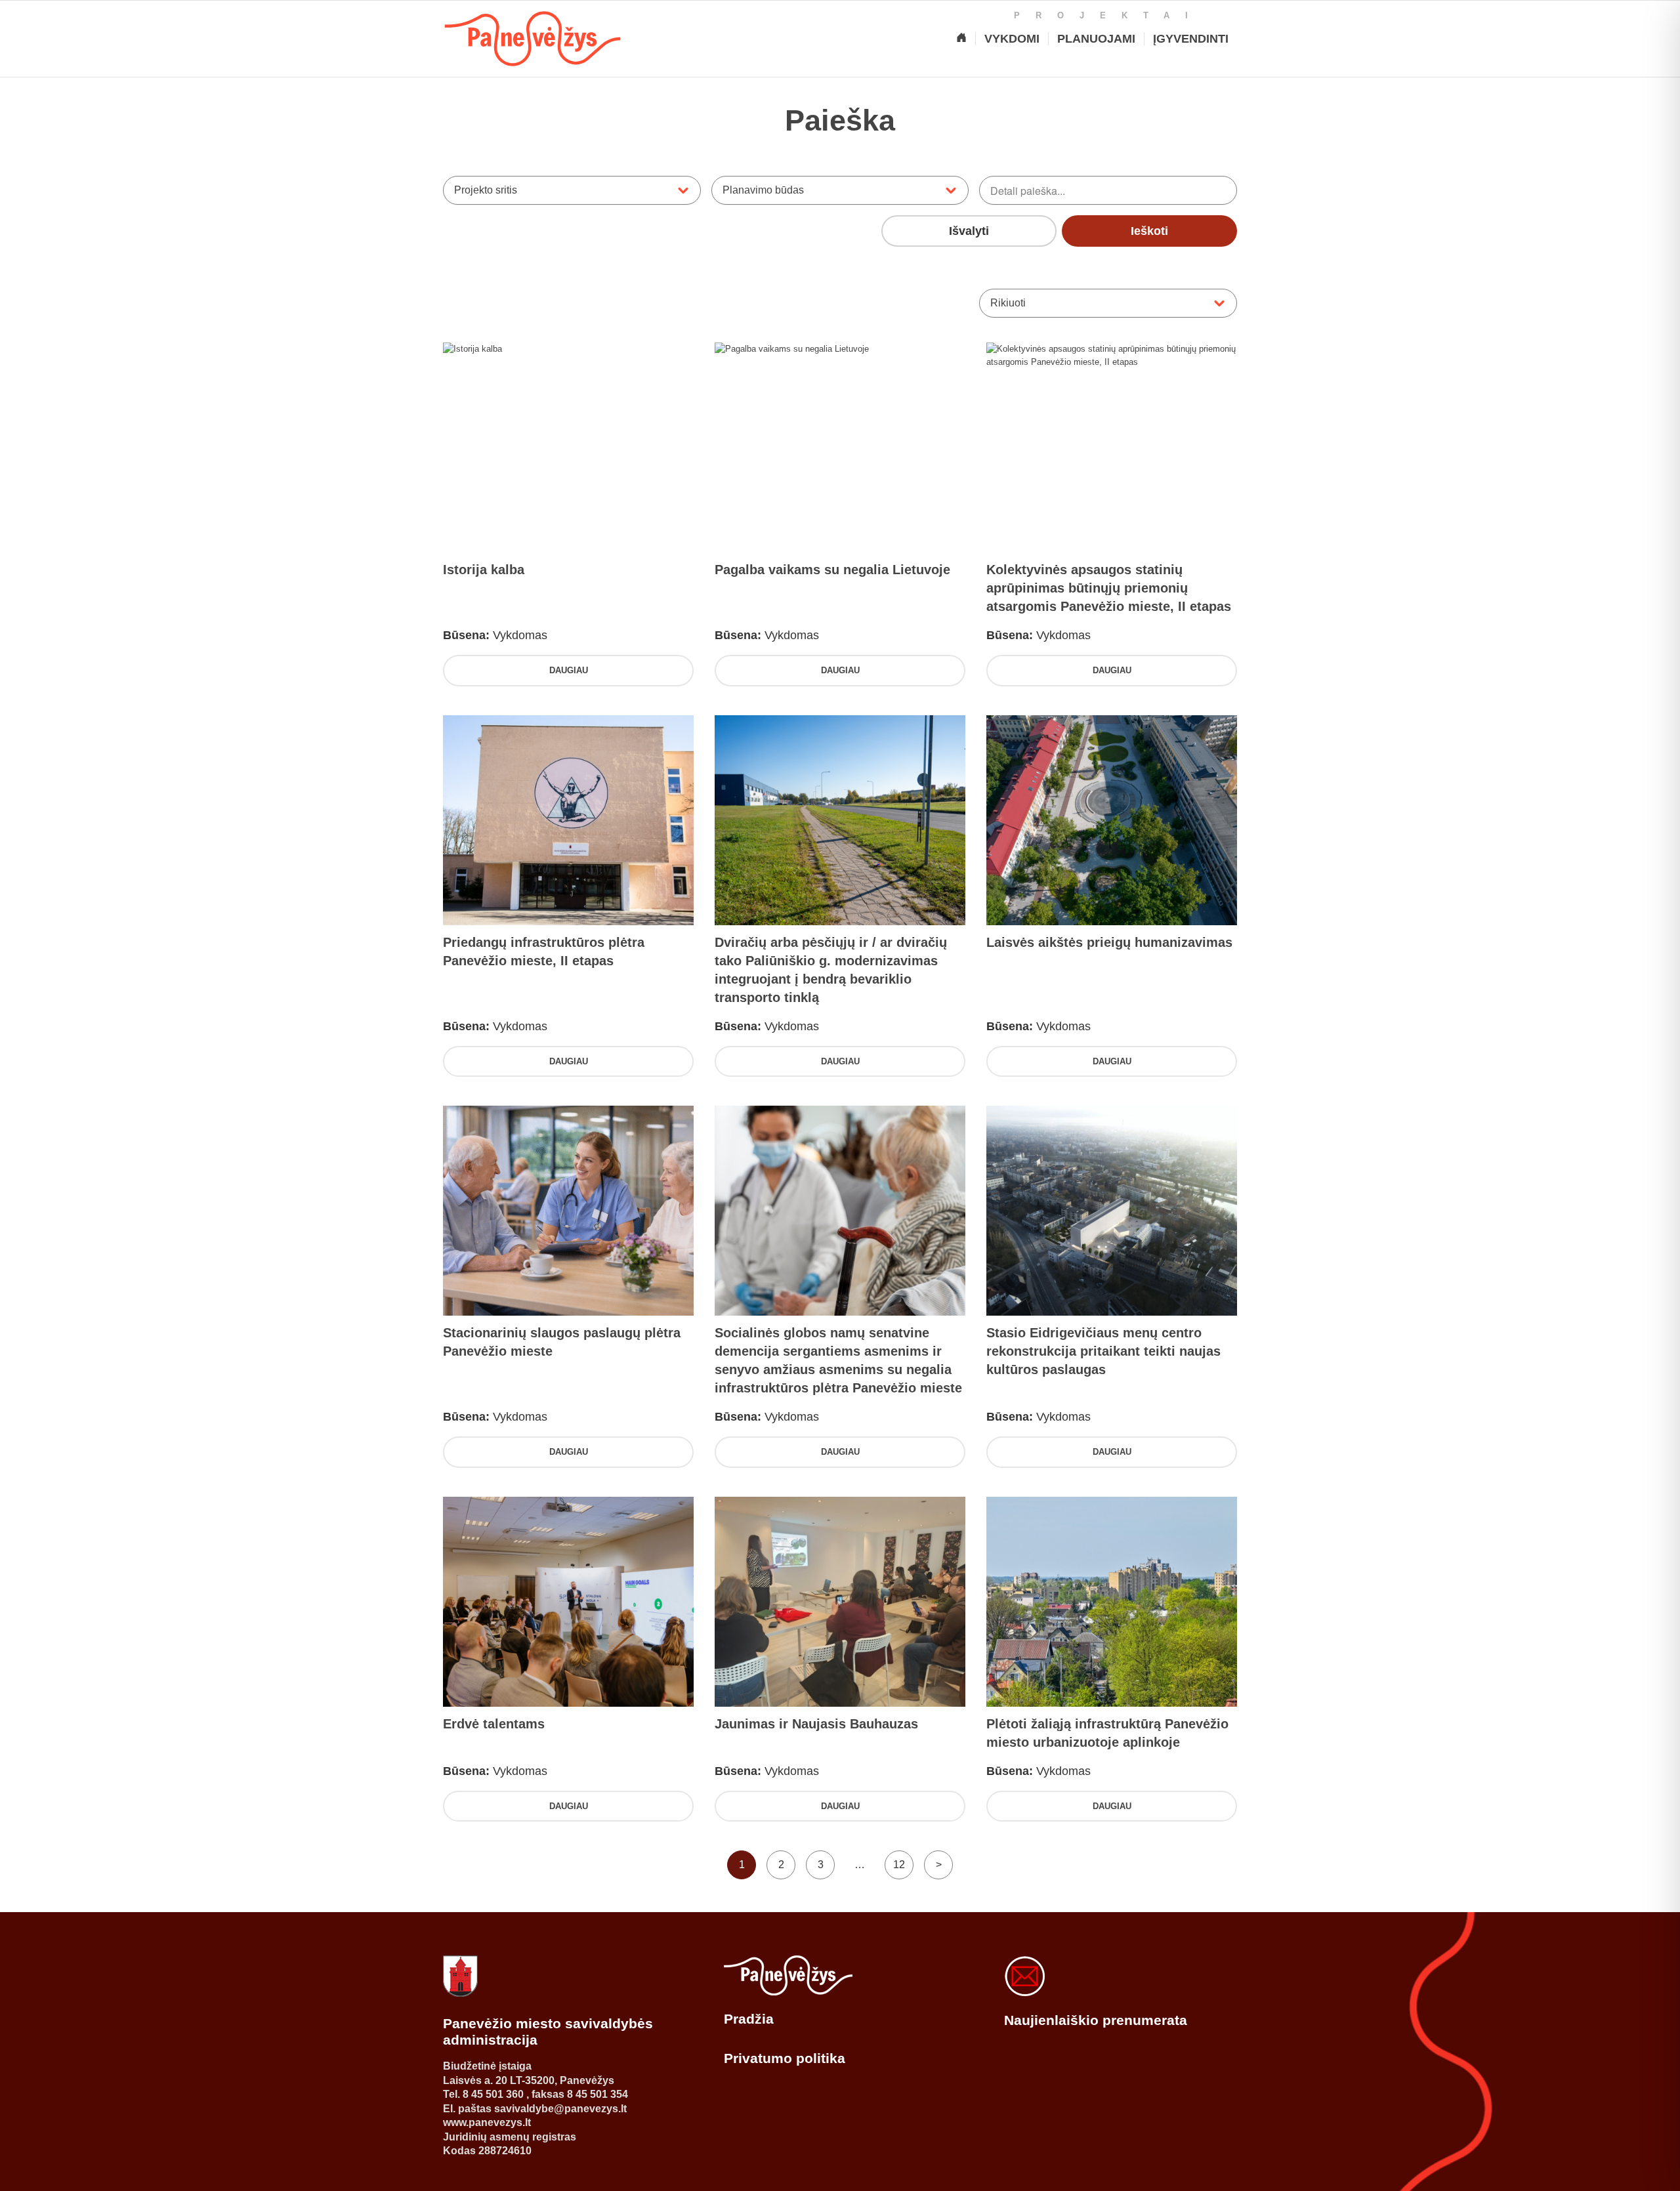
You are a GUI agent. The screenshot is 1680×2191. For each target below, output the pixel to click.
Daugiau (569, 670)
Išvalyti (969, 231)
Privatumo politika (785, 2058)
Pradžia (749, 2019)
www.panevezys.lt (487, 2122)
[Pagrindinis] (961, 39)
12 (899, 1865)
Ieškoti (1149, 231)
